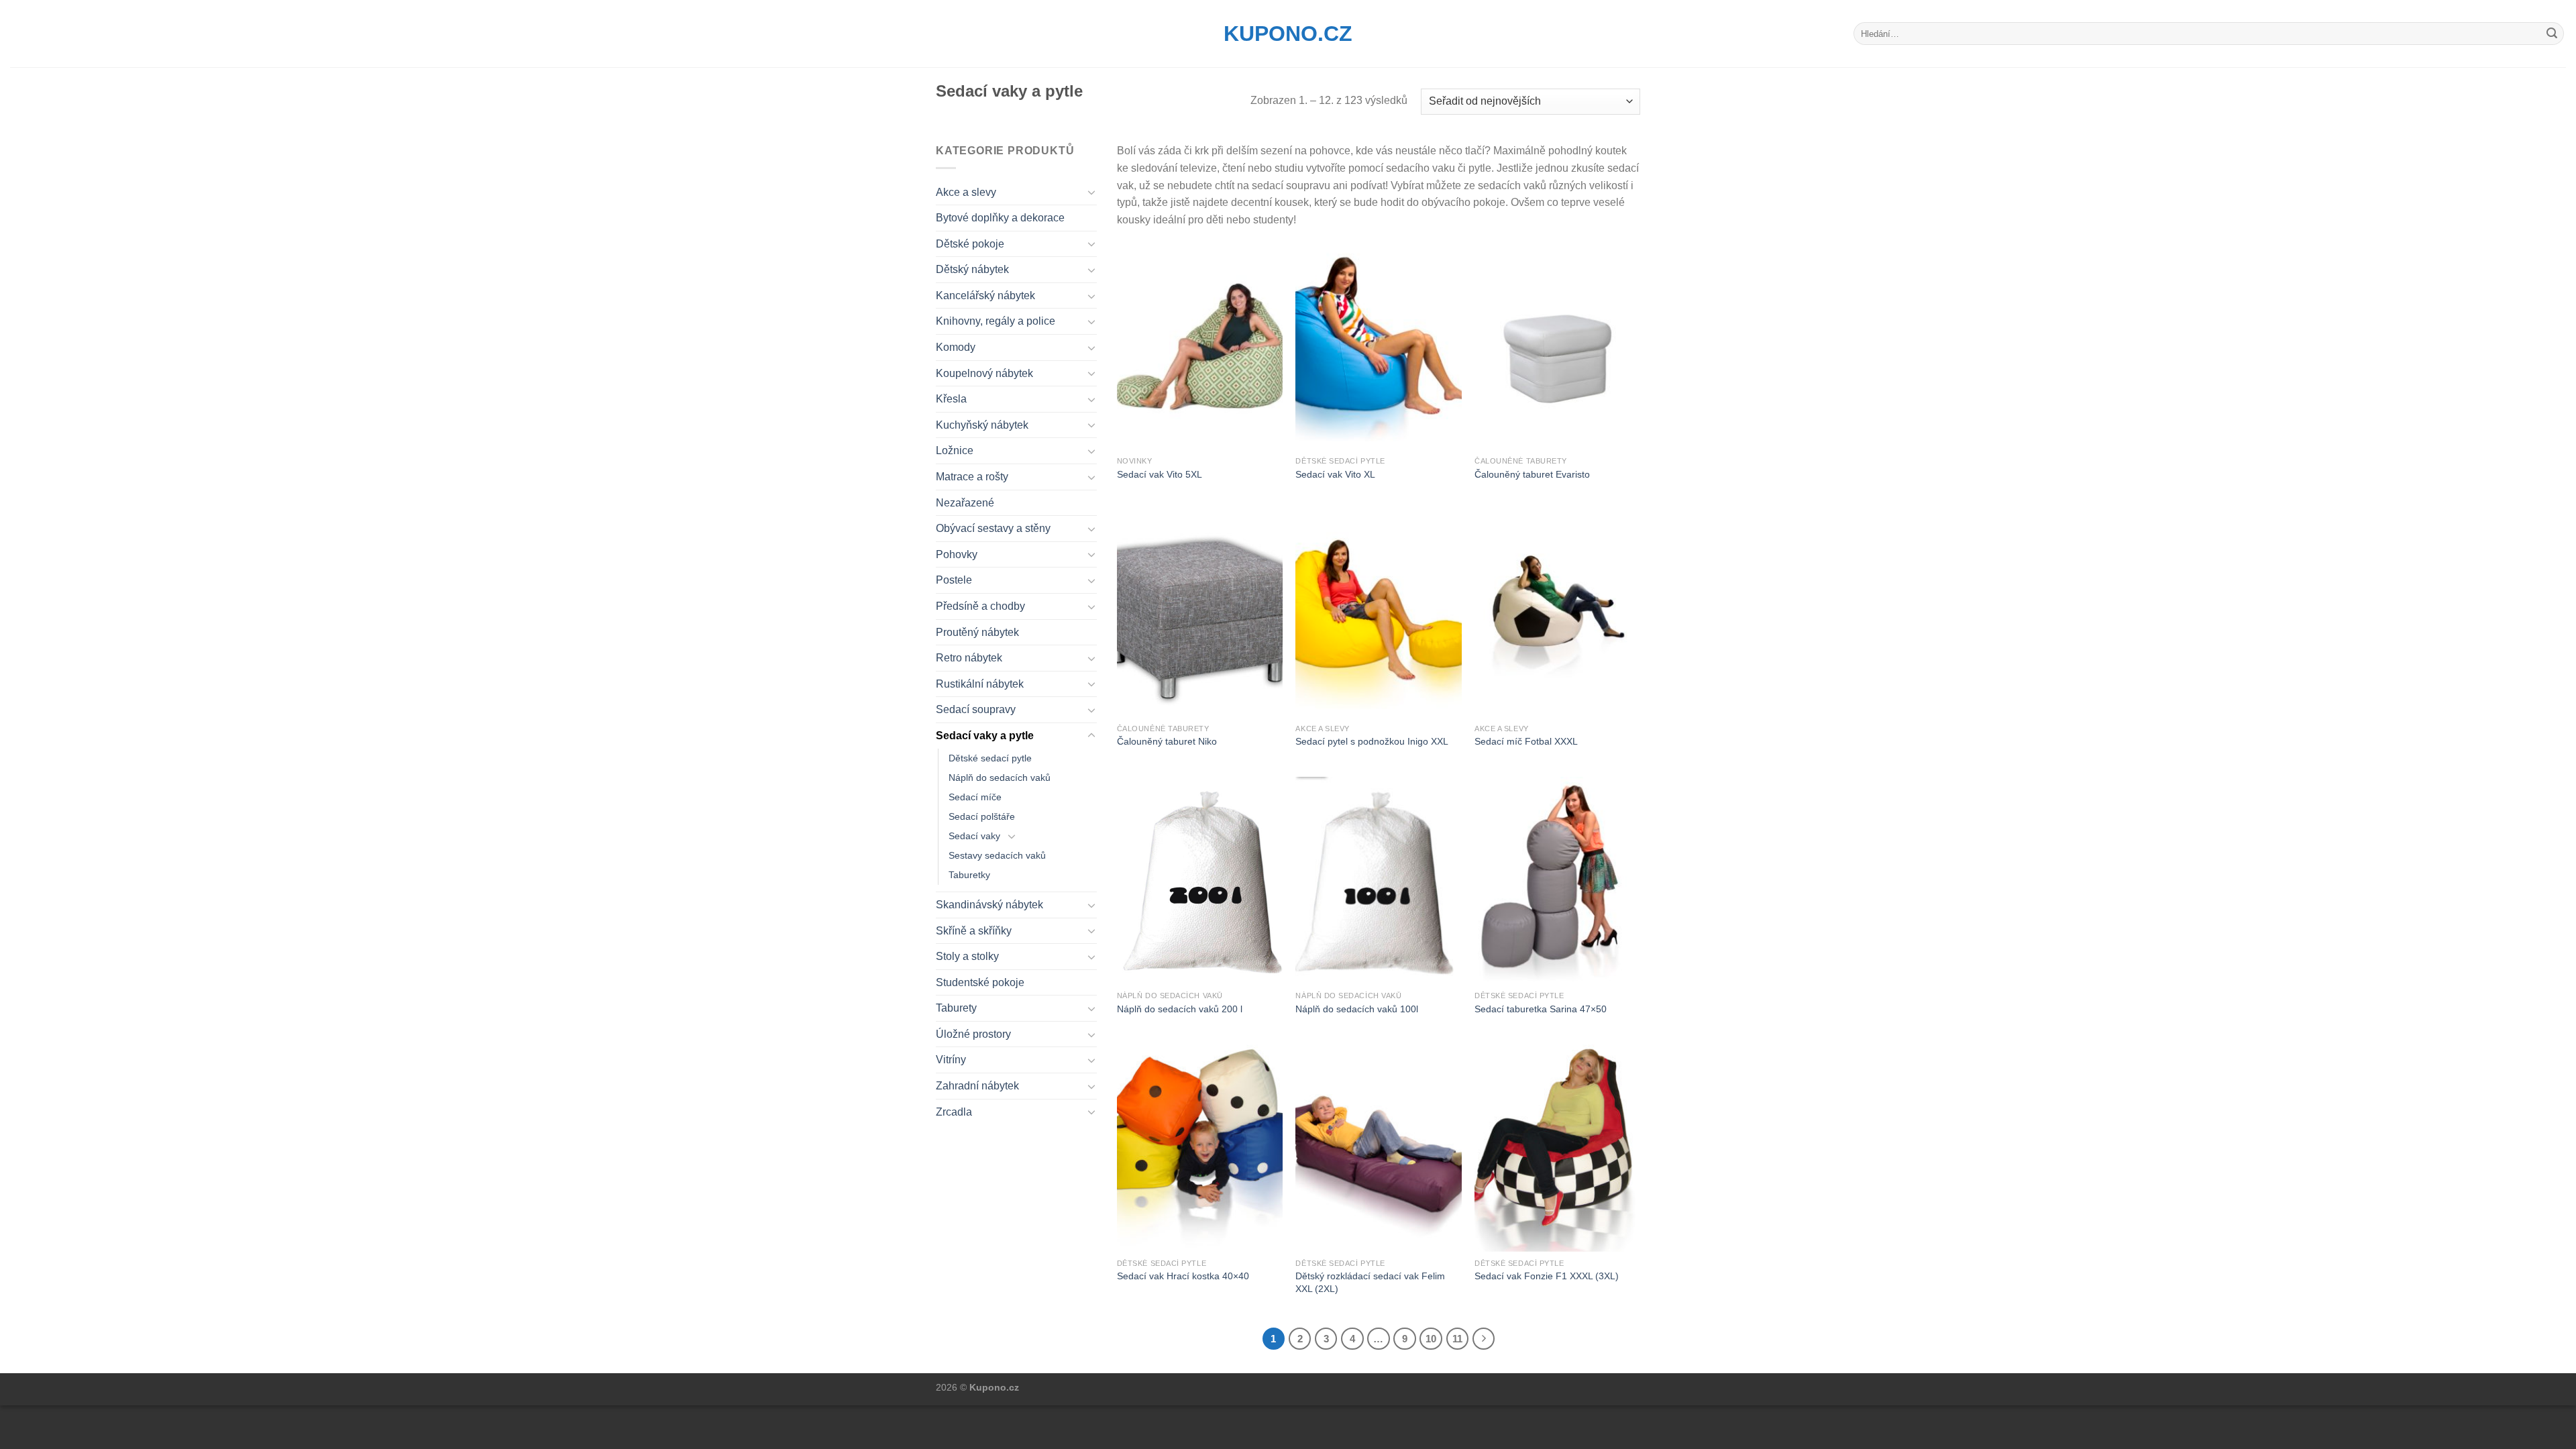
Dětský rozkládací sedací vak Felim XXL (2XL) (1370, 1282)
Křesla (951, 399)
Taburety (956, 1008)
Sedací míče (975, 797)
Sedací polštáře (982, 816)
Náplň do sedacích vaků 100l (1357, 1009)
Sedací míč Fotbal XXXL (1526, 741)
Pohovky (957, 554)
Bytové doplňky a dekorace (1000, 218)
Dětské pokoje (970, 244)
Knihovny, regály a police (996, 321)
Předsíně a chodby (980, 606)
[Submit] (2552, 34)
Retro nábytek (969, 658)
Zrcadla (954, 1112)
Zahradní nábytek (977, 1086)
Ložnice (955, 450)
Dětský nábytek (972, 269)
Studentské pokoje (980, 982)
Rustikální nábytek (980, 684)
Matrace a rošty (972, 477)
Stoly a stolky (967, 956)
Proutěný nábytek (977, 632)
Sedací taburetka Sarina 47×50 (1541, 1009)
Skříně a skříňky (974, 931)
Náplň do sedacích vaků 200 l (1180, 1009)
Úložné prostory (973, 1034)
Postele (954, 580)
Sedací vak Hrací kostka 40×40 (1183, 1276)
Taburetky (969, 875)
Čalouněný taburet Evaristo (1532, 474)
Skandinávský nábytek (989, 905)
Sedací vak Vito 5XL (1160, 474)
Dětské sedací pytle (990, 758)
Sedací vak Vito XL (1335, 474)
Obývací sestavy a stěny (993, 528)
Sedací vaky (974, 836)
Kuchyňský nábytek (982, 425)
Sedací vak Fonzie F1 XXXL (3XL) (1547, 1276)
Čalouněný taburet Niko (1167, 741)
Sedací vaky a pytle (985, 736)
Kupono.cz (1288, 34)
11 (1457, 1339)
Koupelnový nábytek (984, 373)
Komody (956, 347)
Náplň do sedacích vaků (1000, 777)
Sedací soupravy (976, 709)
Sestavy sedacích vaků (997, 855)
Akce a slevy (966, 192)
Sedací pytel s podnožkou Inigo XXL (1372, 741)
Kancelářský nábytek (985, 296)
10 (1431, 1339)
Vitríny (951, 1060)
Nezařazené (965, 503)
